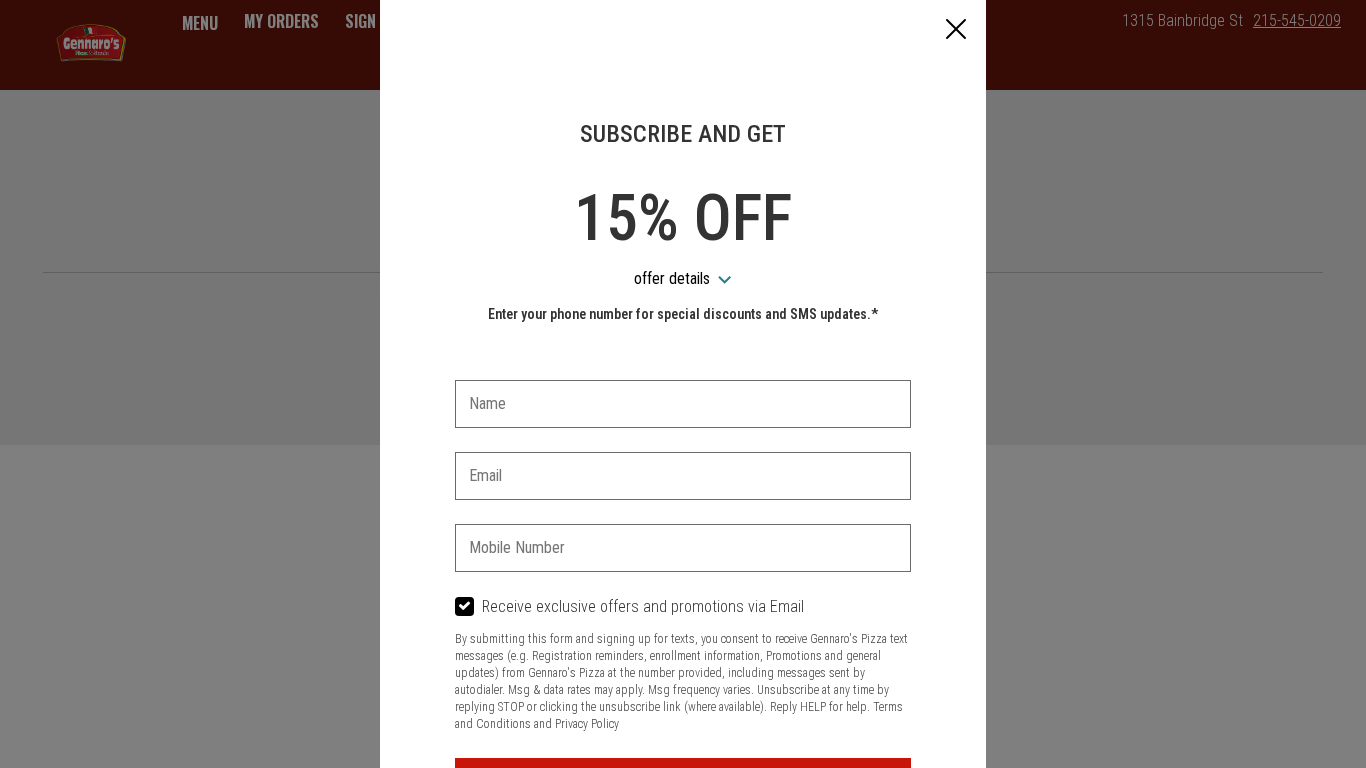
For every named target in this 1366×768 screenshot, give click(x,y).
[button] (956, 31)
